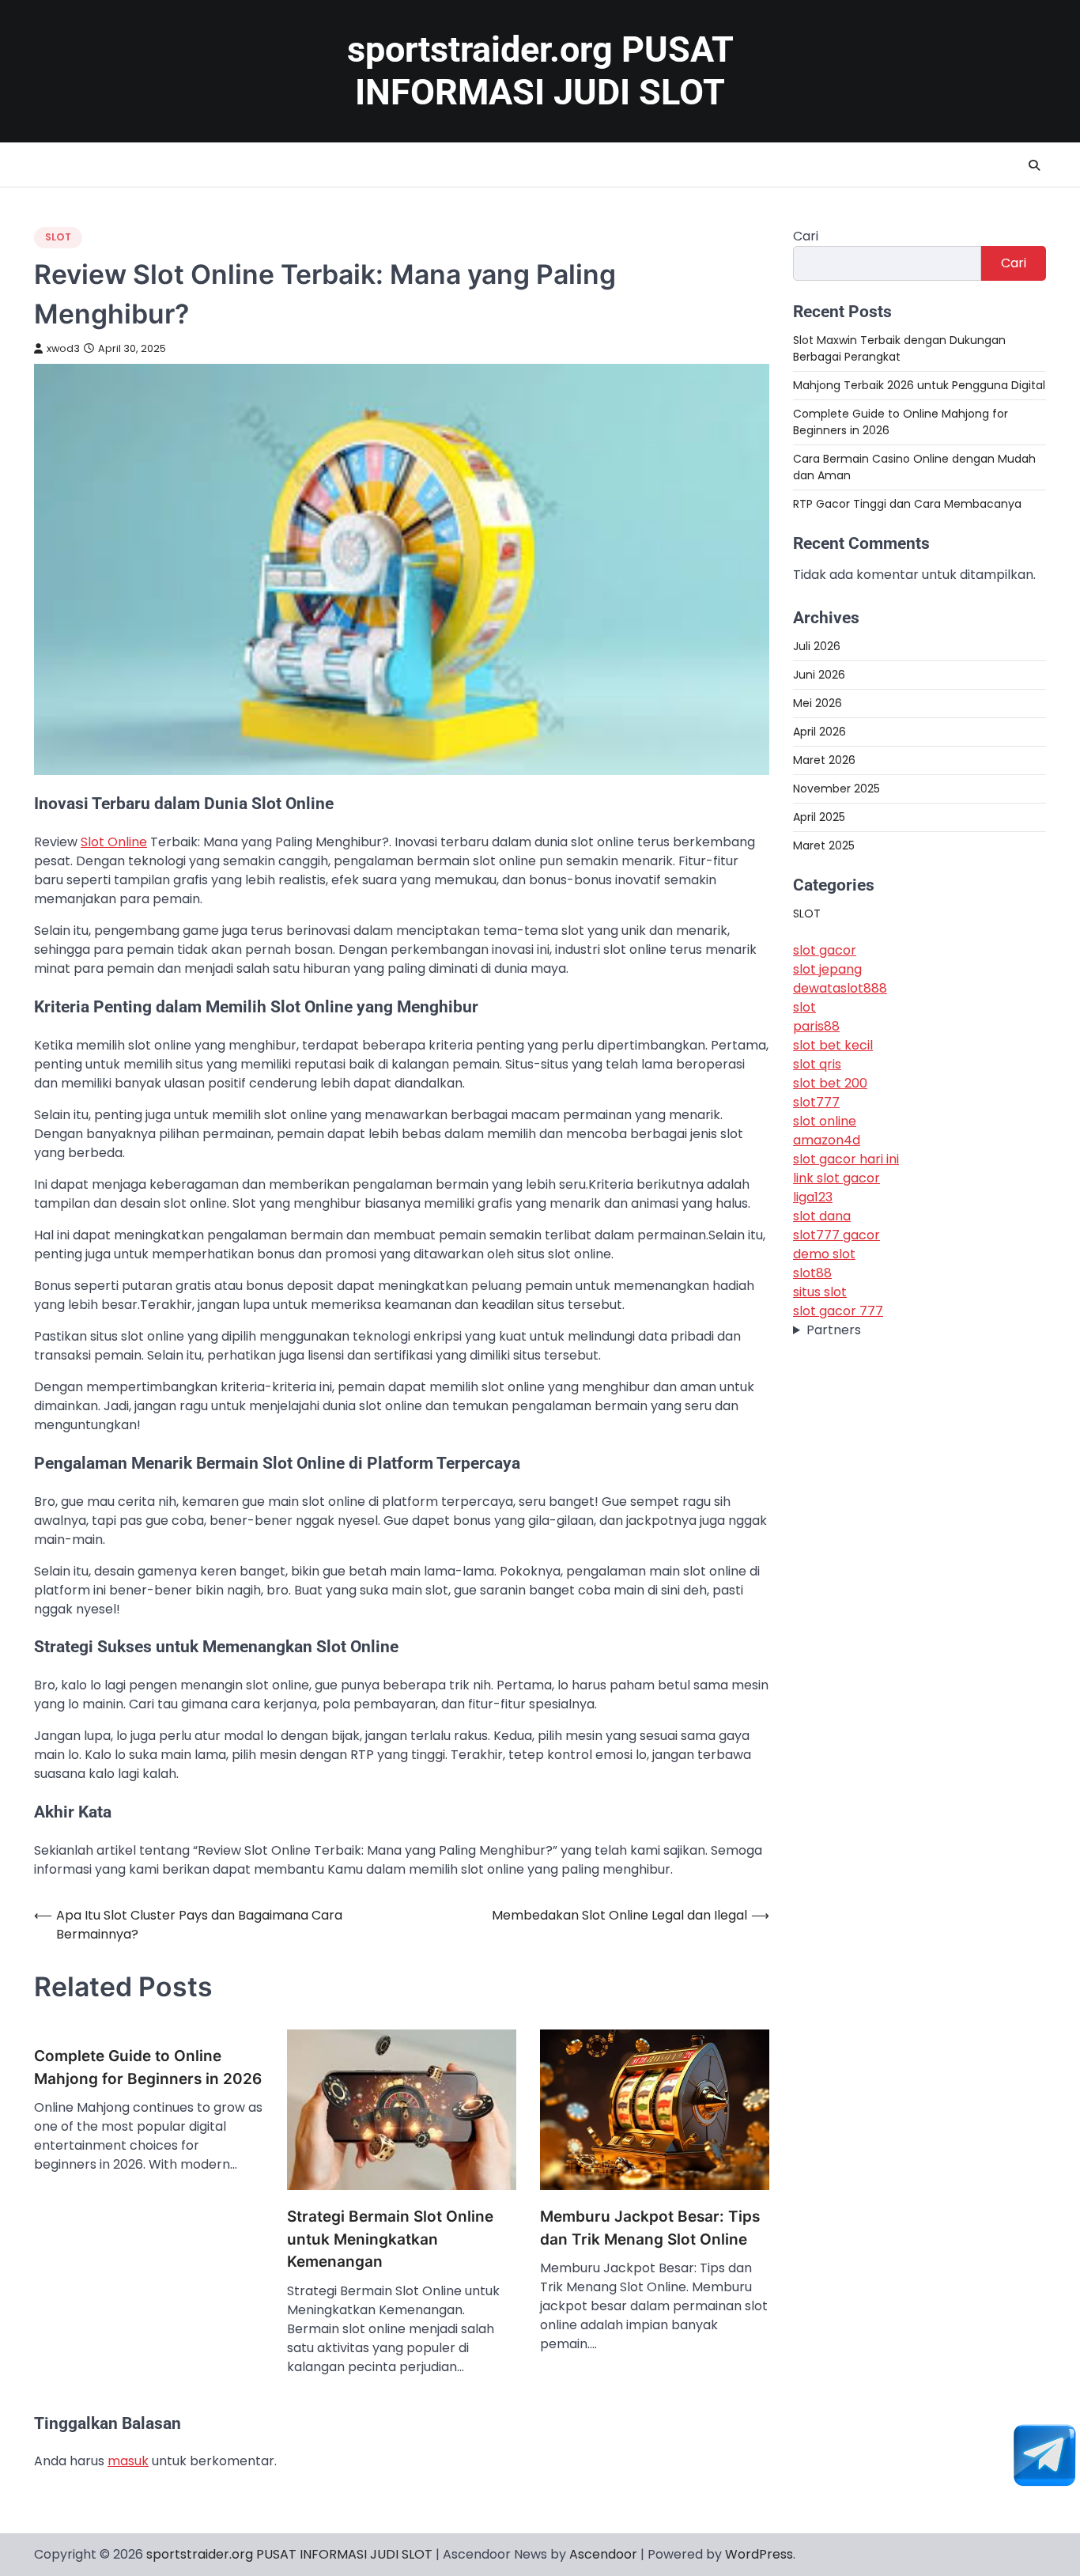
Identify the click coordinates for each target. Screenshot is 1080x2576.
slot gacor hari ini (846, 1160)
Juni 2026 (819, 675)
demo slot (824, 1255)
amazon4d (827, 1141)
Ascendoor (603, 2554)
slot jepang (827, 970)
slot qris (817, 1065)
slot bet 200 (830, 1084)
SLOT (58, 237)
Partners (834, 1331)
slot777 (816, 1103)
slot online (825, 1122)
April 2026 (819, 732)
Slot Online (114, 842)
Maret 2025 (824, 845)
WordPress (759, 2554)
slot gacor (825, 951)
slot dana (822, 1217)
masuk (128, 2461)
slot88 (812, 1274)
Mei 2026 (818, 703)
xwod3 (63, 348)
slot (804, 1008)
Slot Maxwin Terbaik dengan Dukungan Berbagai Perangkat (899, 348)
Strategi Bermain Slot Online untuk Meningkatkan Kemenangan (390, 2239)
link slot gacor (836, 1179)
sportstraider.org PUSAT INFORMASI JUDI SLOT (540, 71)
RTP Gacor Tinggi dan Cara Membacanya (907, 504)
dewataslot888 (840, 989)
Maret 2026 (824, 760)
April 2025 (819, 817)
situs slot (820, 1293)
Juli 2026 (817, 646)
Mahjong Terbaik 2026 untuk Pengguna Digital (919, 385)
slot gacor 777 (838, 1312)
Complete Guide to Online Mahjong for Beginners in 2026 (148, 2067)
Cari (806, 236)
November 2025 (836, 789)
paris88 (816, 1027)
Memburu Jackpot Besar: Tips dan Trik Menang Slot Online (650, 2228)
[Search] (1034, 165)
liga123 (813, 1198)
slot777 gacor (836, 1236)
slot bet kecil (833, 1046)
